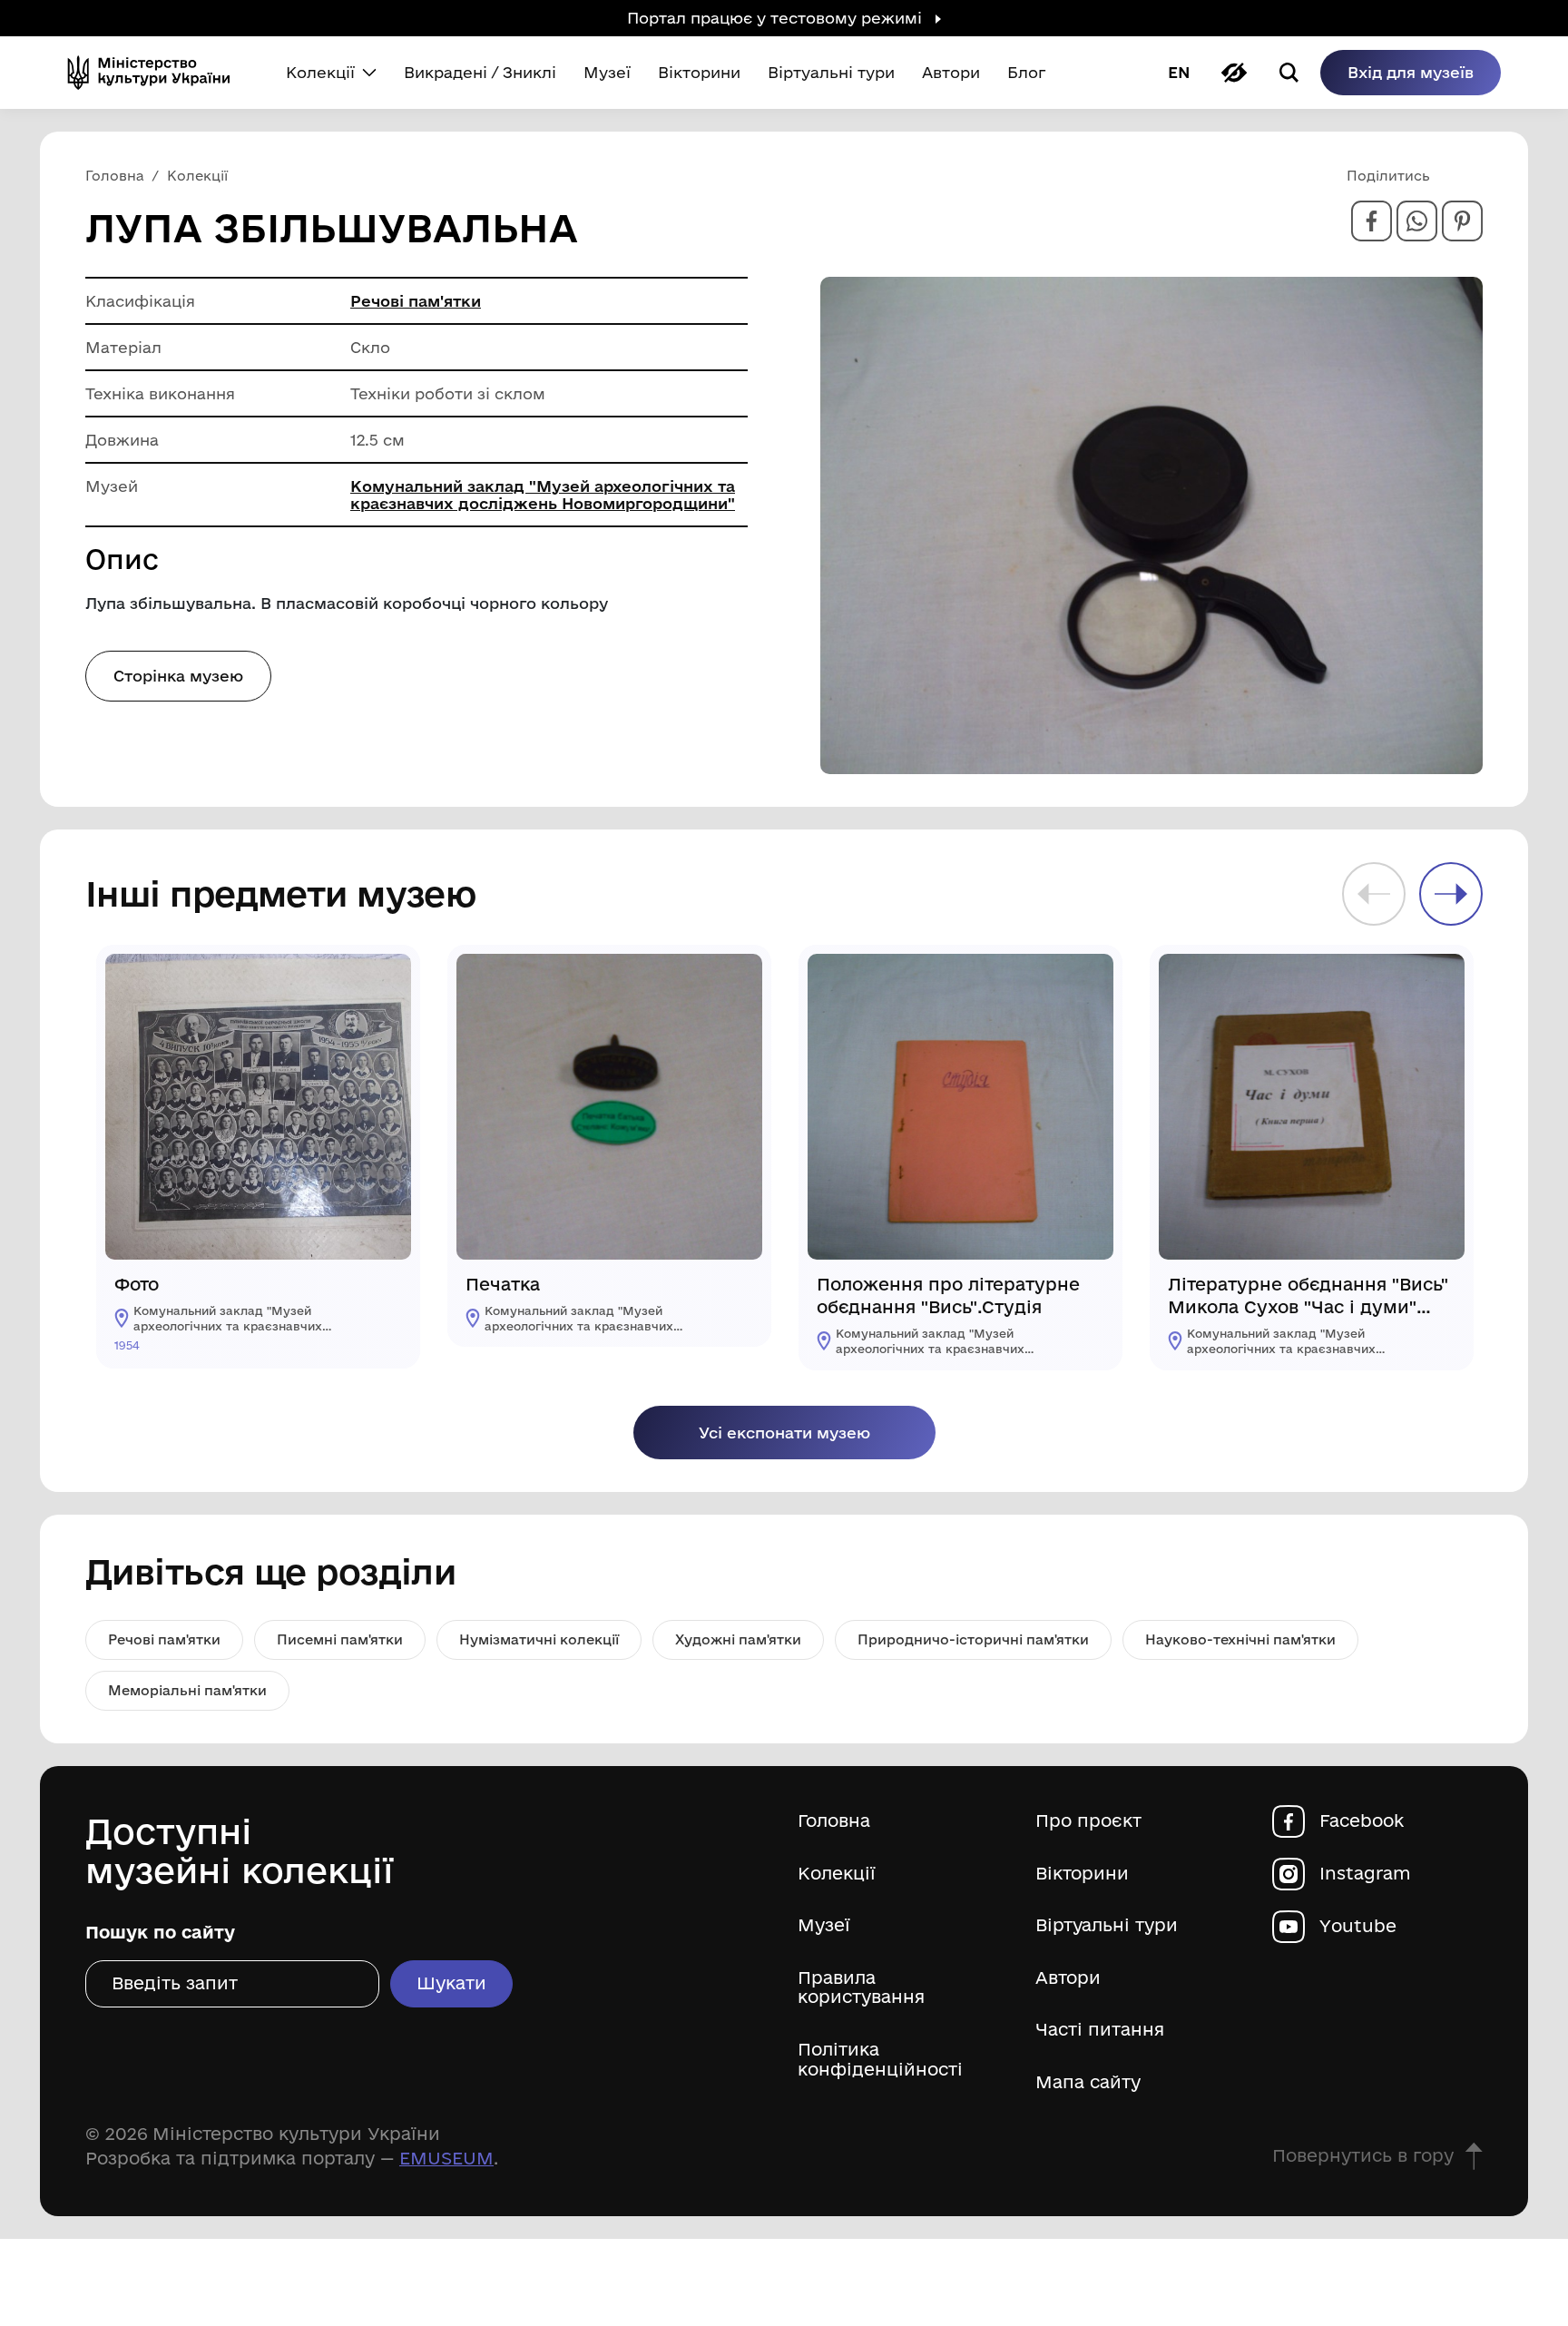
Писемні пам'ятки (340, 1639)
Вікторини (1082, 1874)
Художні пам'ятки (738, 1639)
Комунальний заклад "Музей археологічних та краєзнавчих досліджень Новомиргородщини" (543, 495)
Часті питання (1100, 2030)
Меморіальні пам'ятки (187, 1690)
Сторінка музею (178, 676)
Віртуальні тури (1107, 1925)
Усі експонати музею (784, 1433)
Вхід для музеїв (1411, 72)
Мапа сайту (1088, 2082)
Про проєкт (1088, 1821)
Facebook (1362, 1821)
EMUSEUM (446, 2158)
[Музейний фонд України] (156, 73)
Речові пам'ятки (416, 301)
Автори (1068, 1978)
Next (1451, 894)
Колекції (837, 1874)
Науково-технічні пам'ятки (1240, 1639)
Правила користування (861, 1988)
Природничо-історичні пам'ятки (973, 1639)
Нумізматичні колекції (539, 1639)
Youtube (1358, 1926)
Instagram (1365, 1874)
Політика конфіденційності (880, 2060)
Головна (834, 1821)
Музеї (824, 1925)
